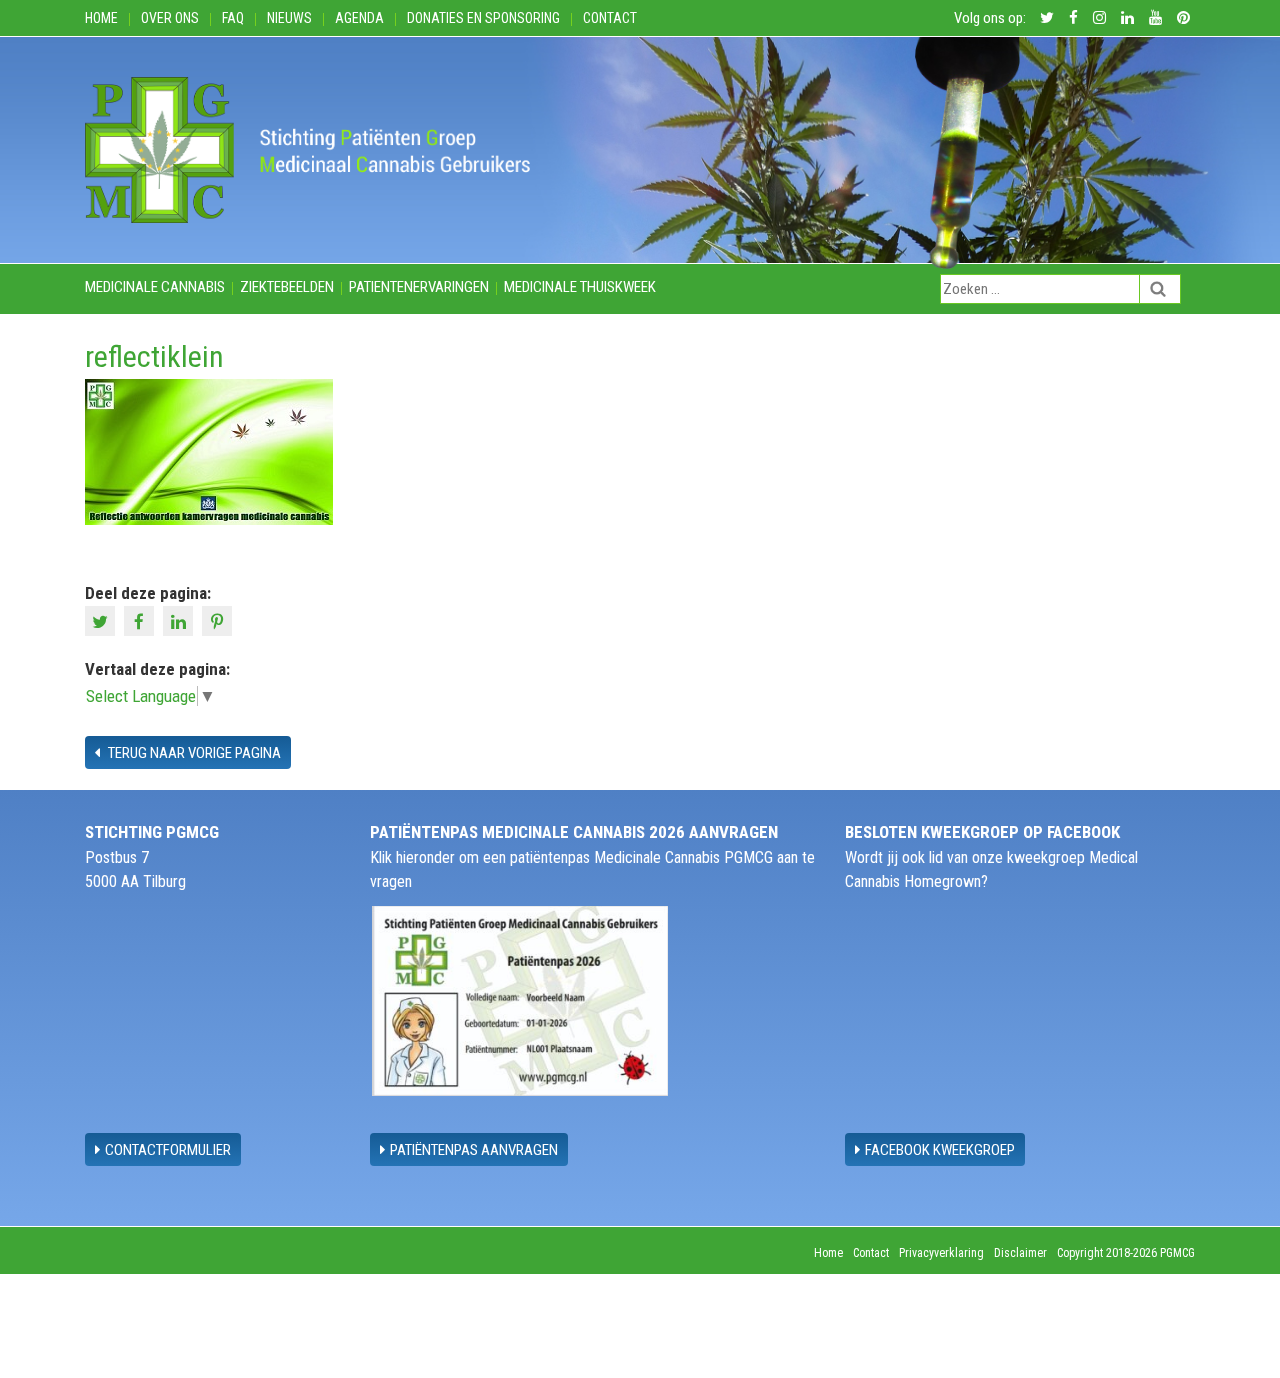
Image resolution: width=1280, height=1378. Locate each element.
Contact (610, 18)
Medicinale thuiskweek (580, 287)
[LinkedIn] (180, 620)
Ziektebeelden (287, 287)
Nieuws (289, 18)
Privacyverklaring (941, 1253)
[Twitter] (102, 620)
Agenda (359, 18)
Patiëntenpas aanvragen (474, 1150)
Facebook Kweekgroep (940, 1150)
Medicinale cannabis (155, 287)
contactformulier (168, 1150)
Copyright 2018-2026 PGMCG (1126, 1253)
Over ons (170, 18)
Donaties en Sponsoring (483, 18)
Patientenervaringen (419, 287)
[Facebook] (141, 620)
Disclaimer (1020, 1253)
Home (101, 18)
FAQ (233, 18)
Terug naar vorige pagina (193, 753)
